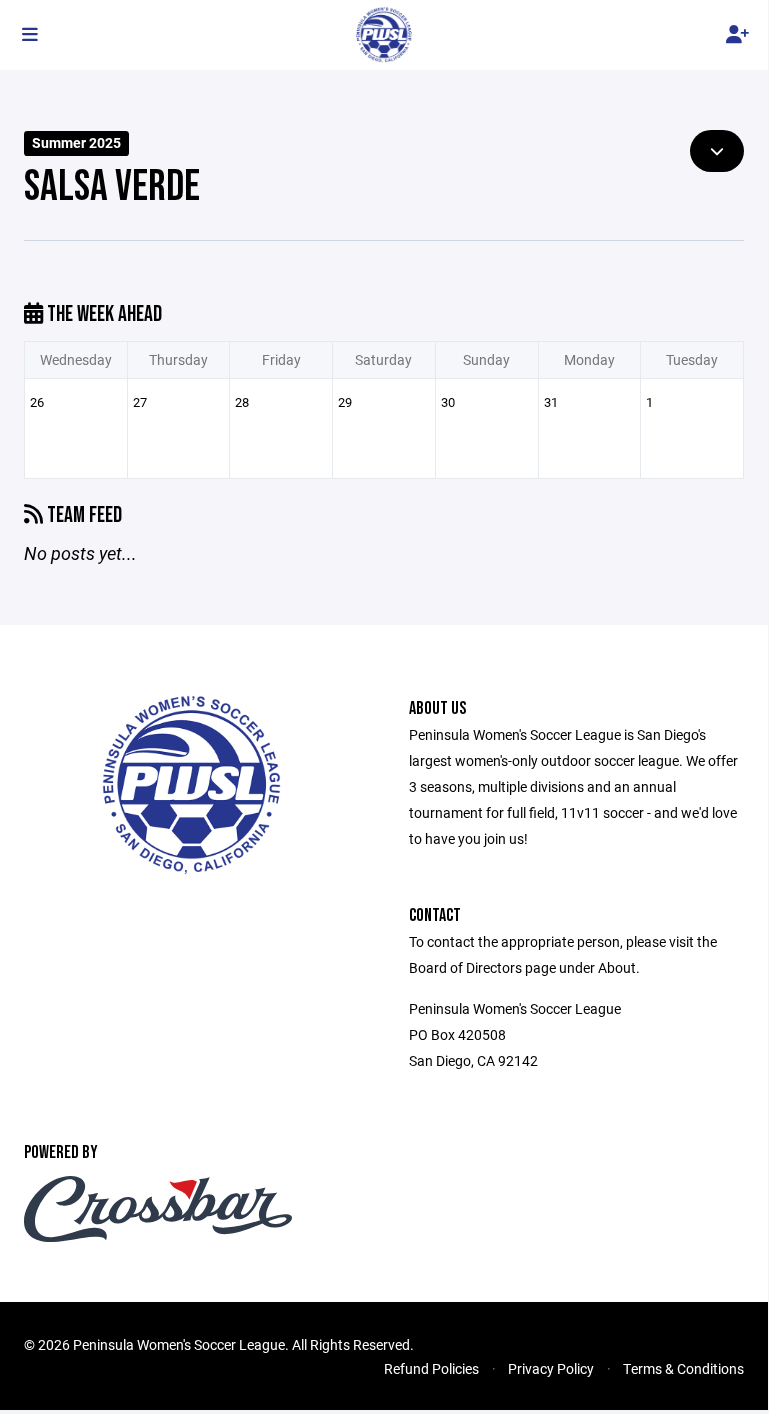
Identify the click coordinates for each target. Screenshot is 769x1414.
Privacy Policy (551, 1368)
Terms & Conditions (683, 1368)
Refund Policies (431, 1368)
